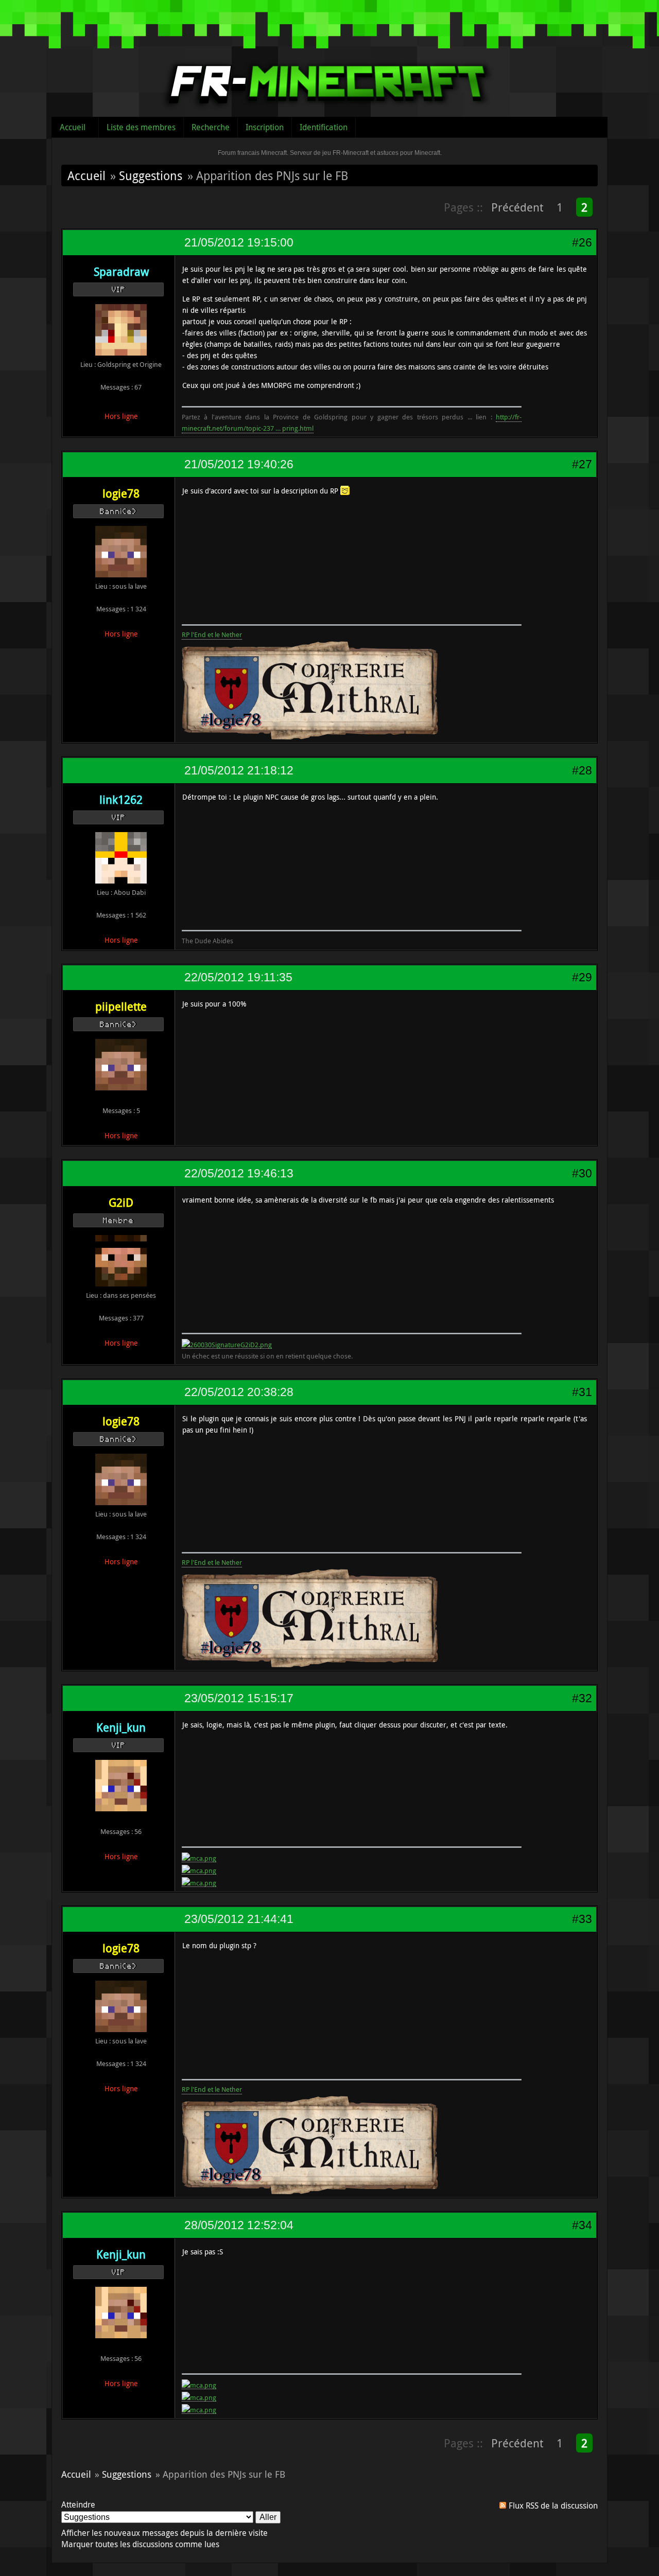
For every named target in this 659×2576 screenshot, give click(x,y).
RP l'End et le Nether (212, 634)
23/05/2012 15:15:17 (239, 1698)
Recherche (211, 127)
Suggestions (151, 175)
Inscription (265, 127)
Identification (324, 127)
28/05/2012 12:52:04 (239, 2225)
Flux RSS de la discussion (553, 2506)
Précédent (517, 207)
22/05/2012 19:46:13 (239, 1173)
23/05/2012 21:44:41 (239, 1919)
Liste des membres (141, 127)
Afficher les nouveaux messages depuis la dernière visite (164, 2533)
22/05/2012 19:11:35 (238, 977)
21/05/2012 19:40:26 (239, 464)
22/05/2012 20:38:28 (239, 1392)
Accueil (73, 127)
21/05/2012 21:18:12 (239, 770)
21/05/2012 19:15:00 (239, 242)
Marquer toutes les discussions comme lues (140, 2544)
